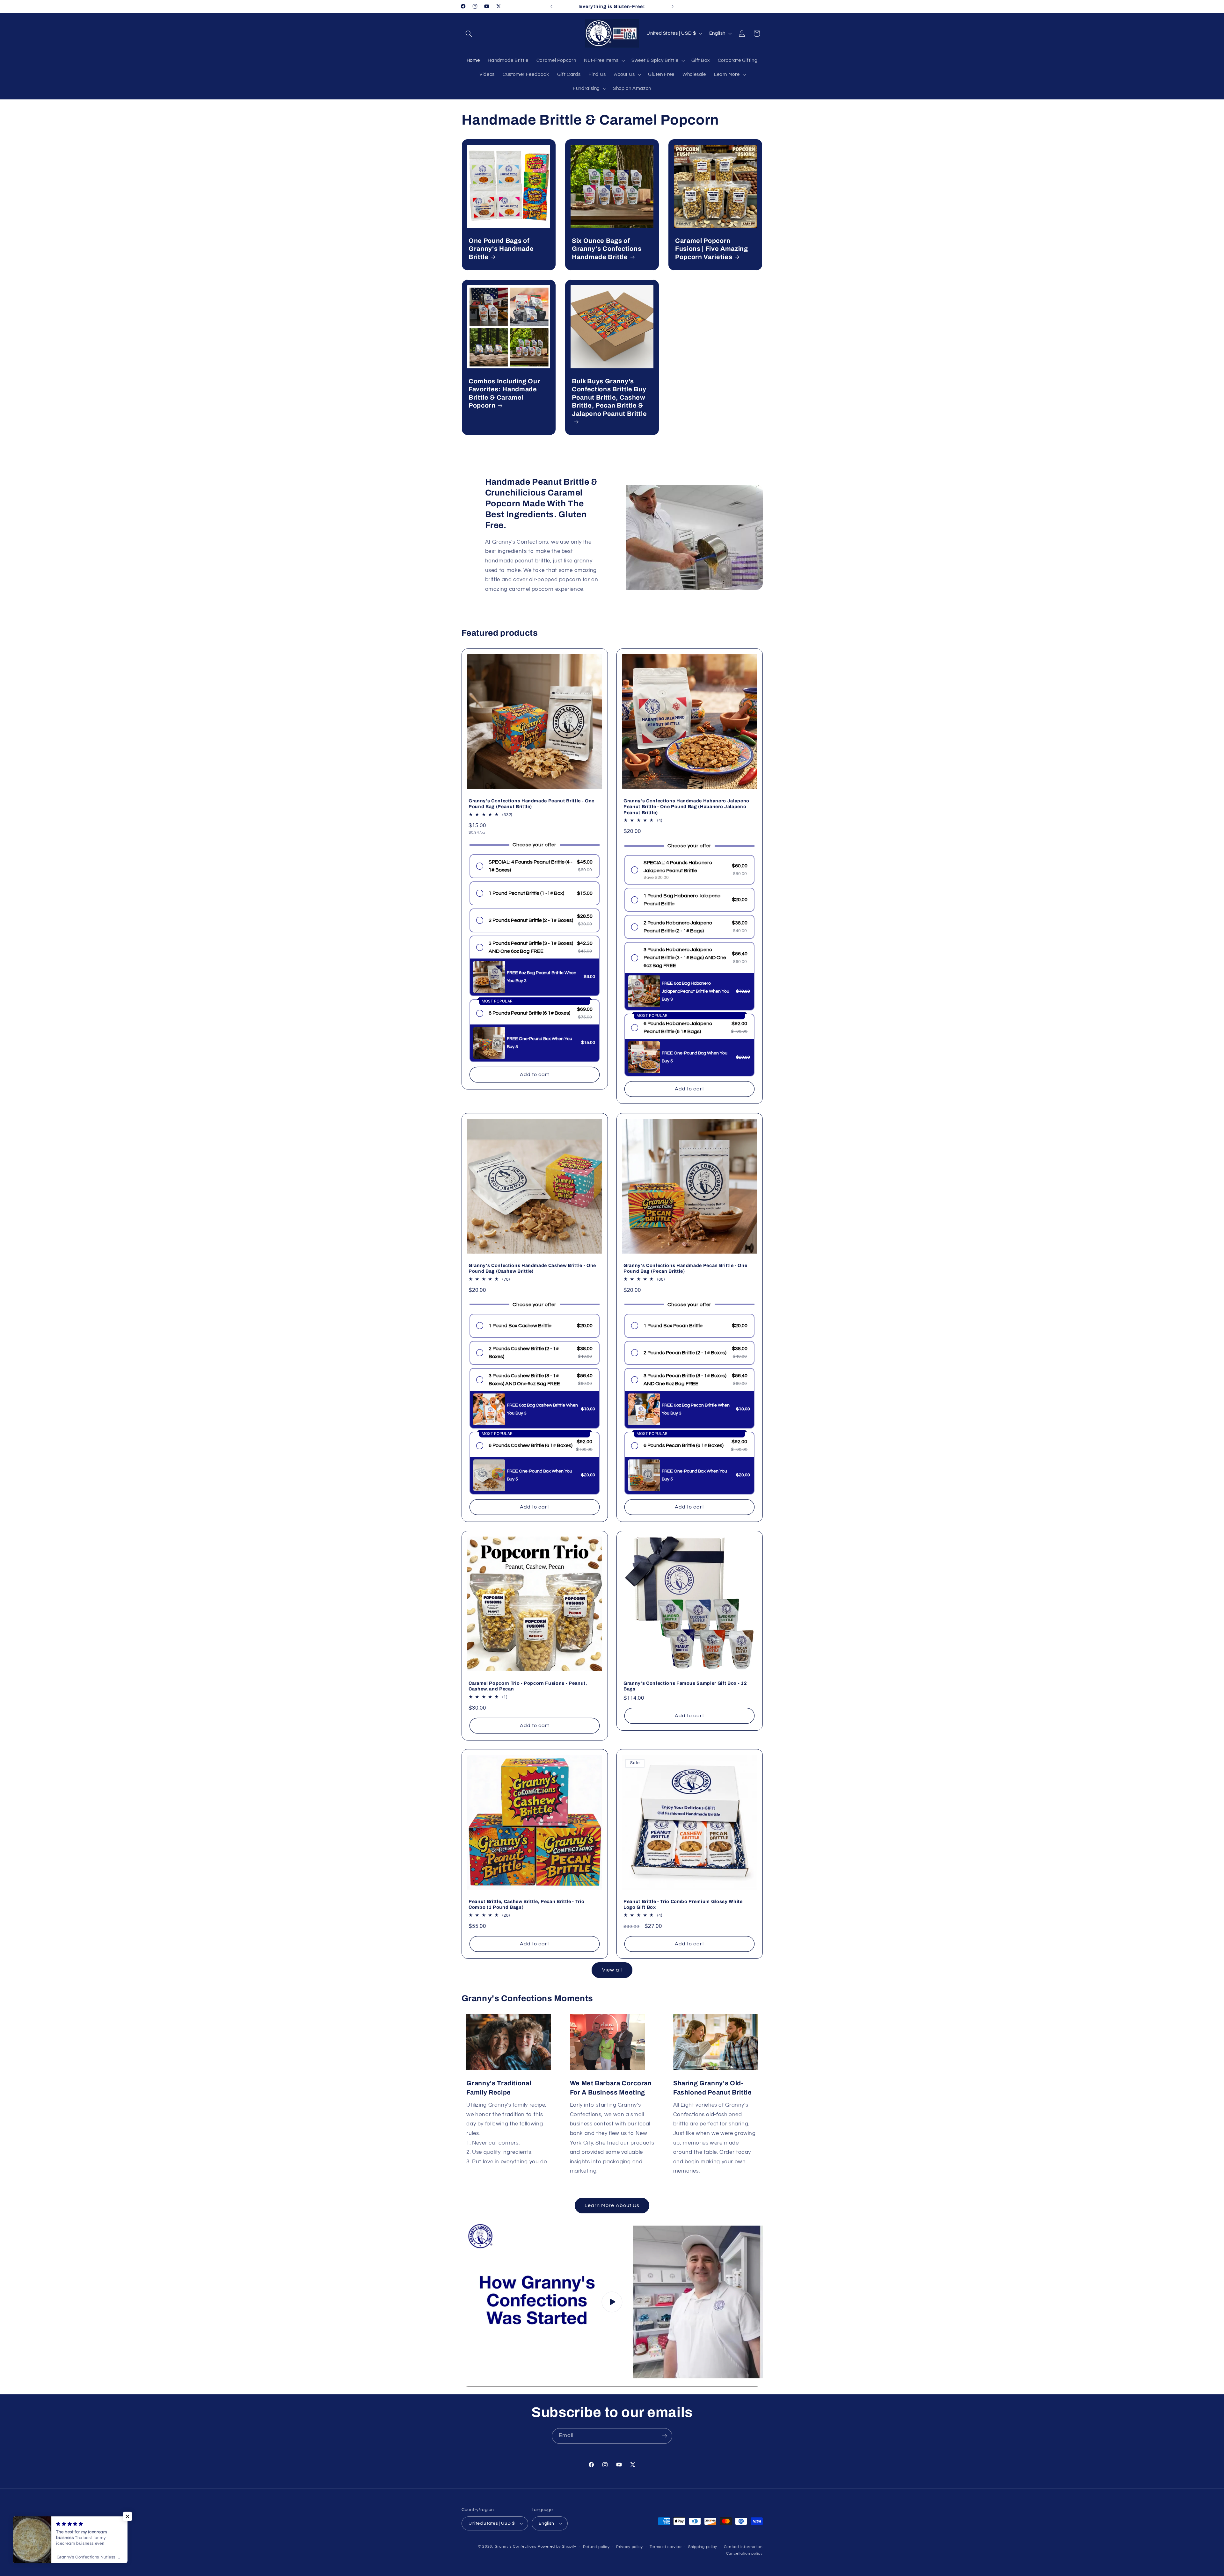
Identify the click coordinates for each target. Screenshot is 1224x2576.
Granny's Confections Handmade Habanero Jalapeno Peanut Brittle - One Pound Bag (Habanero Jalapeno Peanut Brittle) (686, 807)
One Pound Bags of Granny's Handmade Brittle (501, 249)
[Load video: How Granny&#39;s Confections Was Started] (612, 2302)
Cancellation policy (744, 2554)
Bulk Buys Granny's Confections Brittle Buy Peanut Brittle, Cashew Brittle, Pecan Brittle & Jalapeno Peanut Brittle (609, 398)
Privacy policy (630, 2547)
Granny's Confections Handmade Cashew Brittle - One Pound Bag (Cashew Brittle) (532, 1268)
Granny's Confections (516, 2547)
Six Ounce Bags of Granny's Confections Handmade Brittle (607, 249)
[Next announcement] (673, 6)
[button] (469, 33)
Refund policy (596, 2547)
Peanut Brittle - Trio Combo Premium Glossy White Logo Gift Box (683, 1904)
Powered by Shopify (557, 2547)
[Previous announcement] (551, 6)
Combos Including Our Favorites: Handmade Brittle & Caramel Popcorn (504, 393)
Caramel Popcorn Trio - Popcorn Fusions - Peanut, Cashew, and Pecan (528, 1686)
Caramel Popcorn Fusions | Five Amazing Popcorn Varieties (712, 249)
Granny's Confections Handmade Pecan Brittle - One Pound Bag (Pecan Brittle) (685, 1268)
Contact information (743, 2547)
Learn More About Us (612, 2205)
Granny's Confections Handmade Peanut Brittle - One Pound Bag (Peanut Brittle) (532, 804)
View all (612, 1970)
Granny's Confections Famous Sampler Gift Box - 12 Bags (685, 1686)
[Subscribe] (665, 2436)
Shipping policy (703, 2547)
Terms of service (666, 2547)
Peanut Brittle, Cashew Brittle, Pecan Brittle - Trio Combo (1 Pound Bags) (526, 1904)
